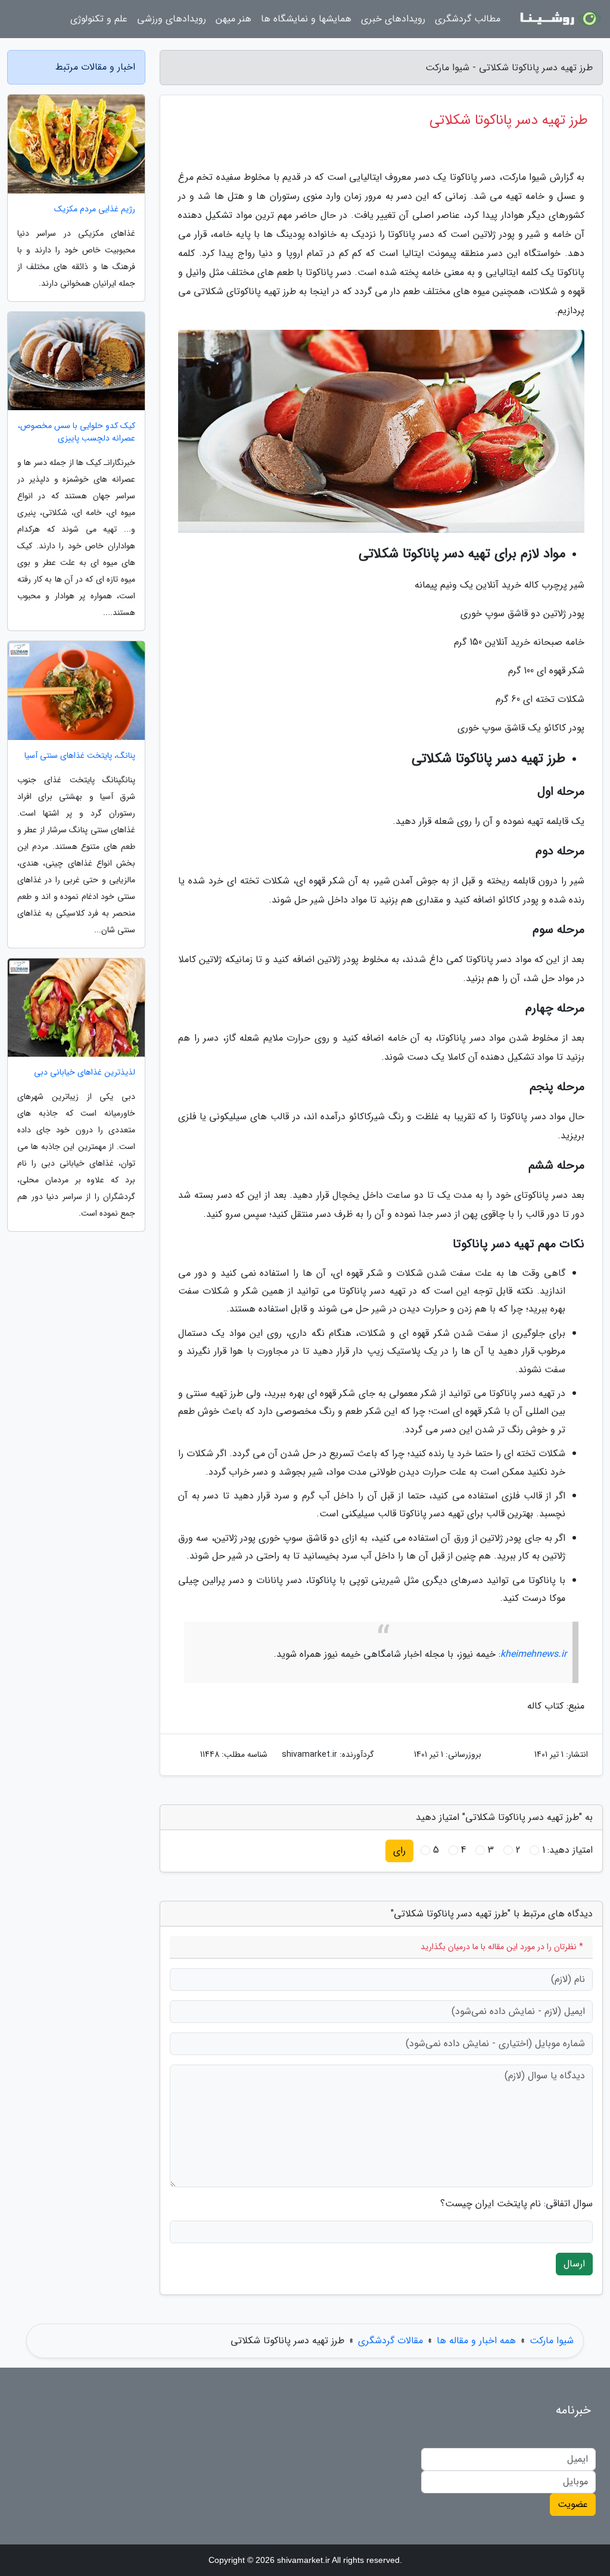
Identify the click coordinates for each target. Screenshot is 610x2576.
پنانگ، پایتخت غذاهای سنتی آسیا (80, 756)
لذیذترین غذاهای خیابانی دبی (85, 1072)
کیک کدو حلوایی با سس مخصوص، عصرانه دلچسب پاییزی (77, 432)
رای (399, 1851)
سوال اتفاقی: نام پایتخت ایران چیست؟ (516, 2204)
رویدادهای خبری (393, 19)
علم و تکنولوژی (99, 19)
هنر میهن (234, 19)
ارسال (574, 2264)
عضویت (573, 2504)
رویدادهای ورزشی (172, 19)
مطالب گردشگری (468, 19)
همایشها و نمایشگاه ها (306, 19)
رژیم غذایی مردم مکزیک (95, 209)
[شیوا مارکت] (559, 19)
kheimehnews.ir (533, 1654)
